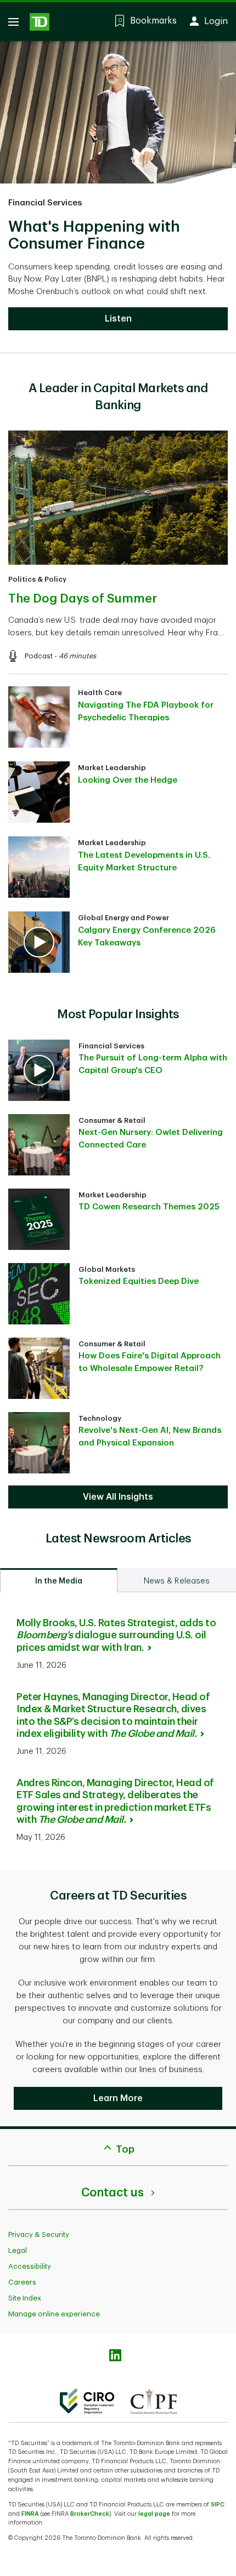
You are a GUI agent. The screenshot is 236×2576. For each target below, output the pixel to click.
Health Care (100, 693)
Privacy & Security (39, 2234)
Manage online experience (54, 2314)
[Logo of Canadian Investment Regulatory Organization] (87, 2401)
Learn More (118, 2098)
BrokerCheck (90, 2514)
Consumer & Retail (112, 1120)
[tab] (59, 1580)
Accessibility (30, 2266)
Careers (22, 2282)
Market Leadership (112, 768)
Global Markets (107, 1269)
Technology (100, 1418)
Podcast (39, 656)
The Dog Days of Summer (83, 599)
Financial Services (45, 203)
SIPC (218, 2505)
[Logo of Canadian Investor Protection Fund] (154, 2401)
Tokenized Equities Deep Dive (139, 1281)
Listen (118, 319)
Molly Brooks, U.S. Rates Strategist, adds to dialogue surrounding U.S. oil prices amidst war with (116, 1635)
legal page (154, 2514)
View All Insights (118, 1497)
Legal (18, 2250)
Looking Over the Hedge (128, 780)
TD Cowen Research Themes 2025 (149, 1207)
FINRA (30, 2514)
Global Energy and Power (123, 918)
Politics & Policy (37, 579)
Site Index (25, 2298)
